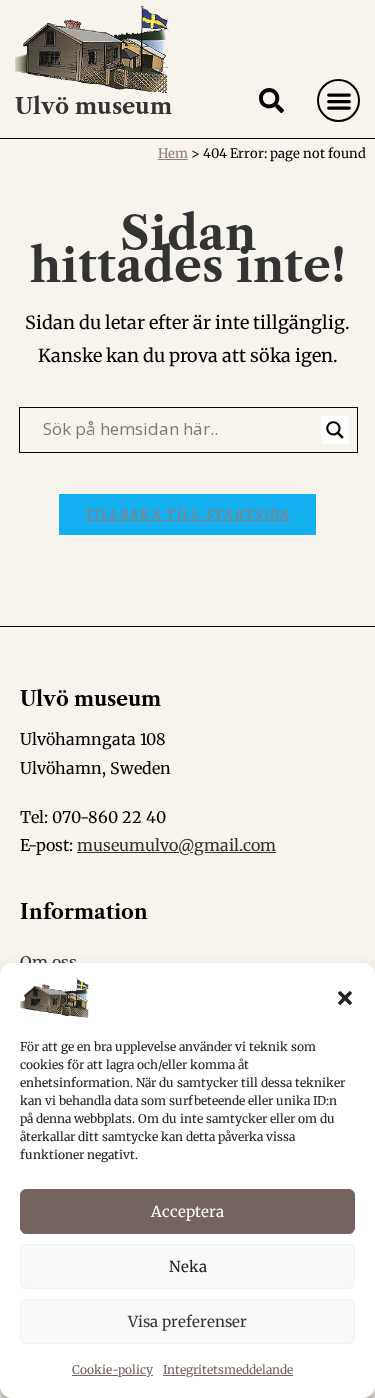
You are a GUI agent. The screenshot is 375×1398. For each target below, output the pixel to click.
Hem (173, 153)
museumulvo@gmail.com (176, 845)
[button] (345, 998)
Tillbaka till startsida (188, 514)
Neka (188, 1266)
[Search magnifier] (335, 430)
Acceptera (187, 1211)
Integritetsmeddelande (228, 1369)
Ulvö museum (93, 106)
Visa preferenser (187, 1321)
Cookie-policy (112, 1369)
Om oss (48, 962)
